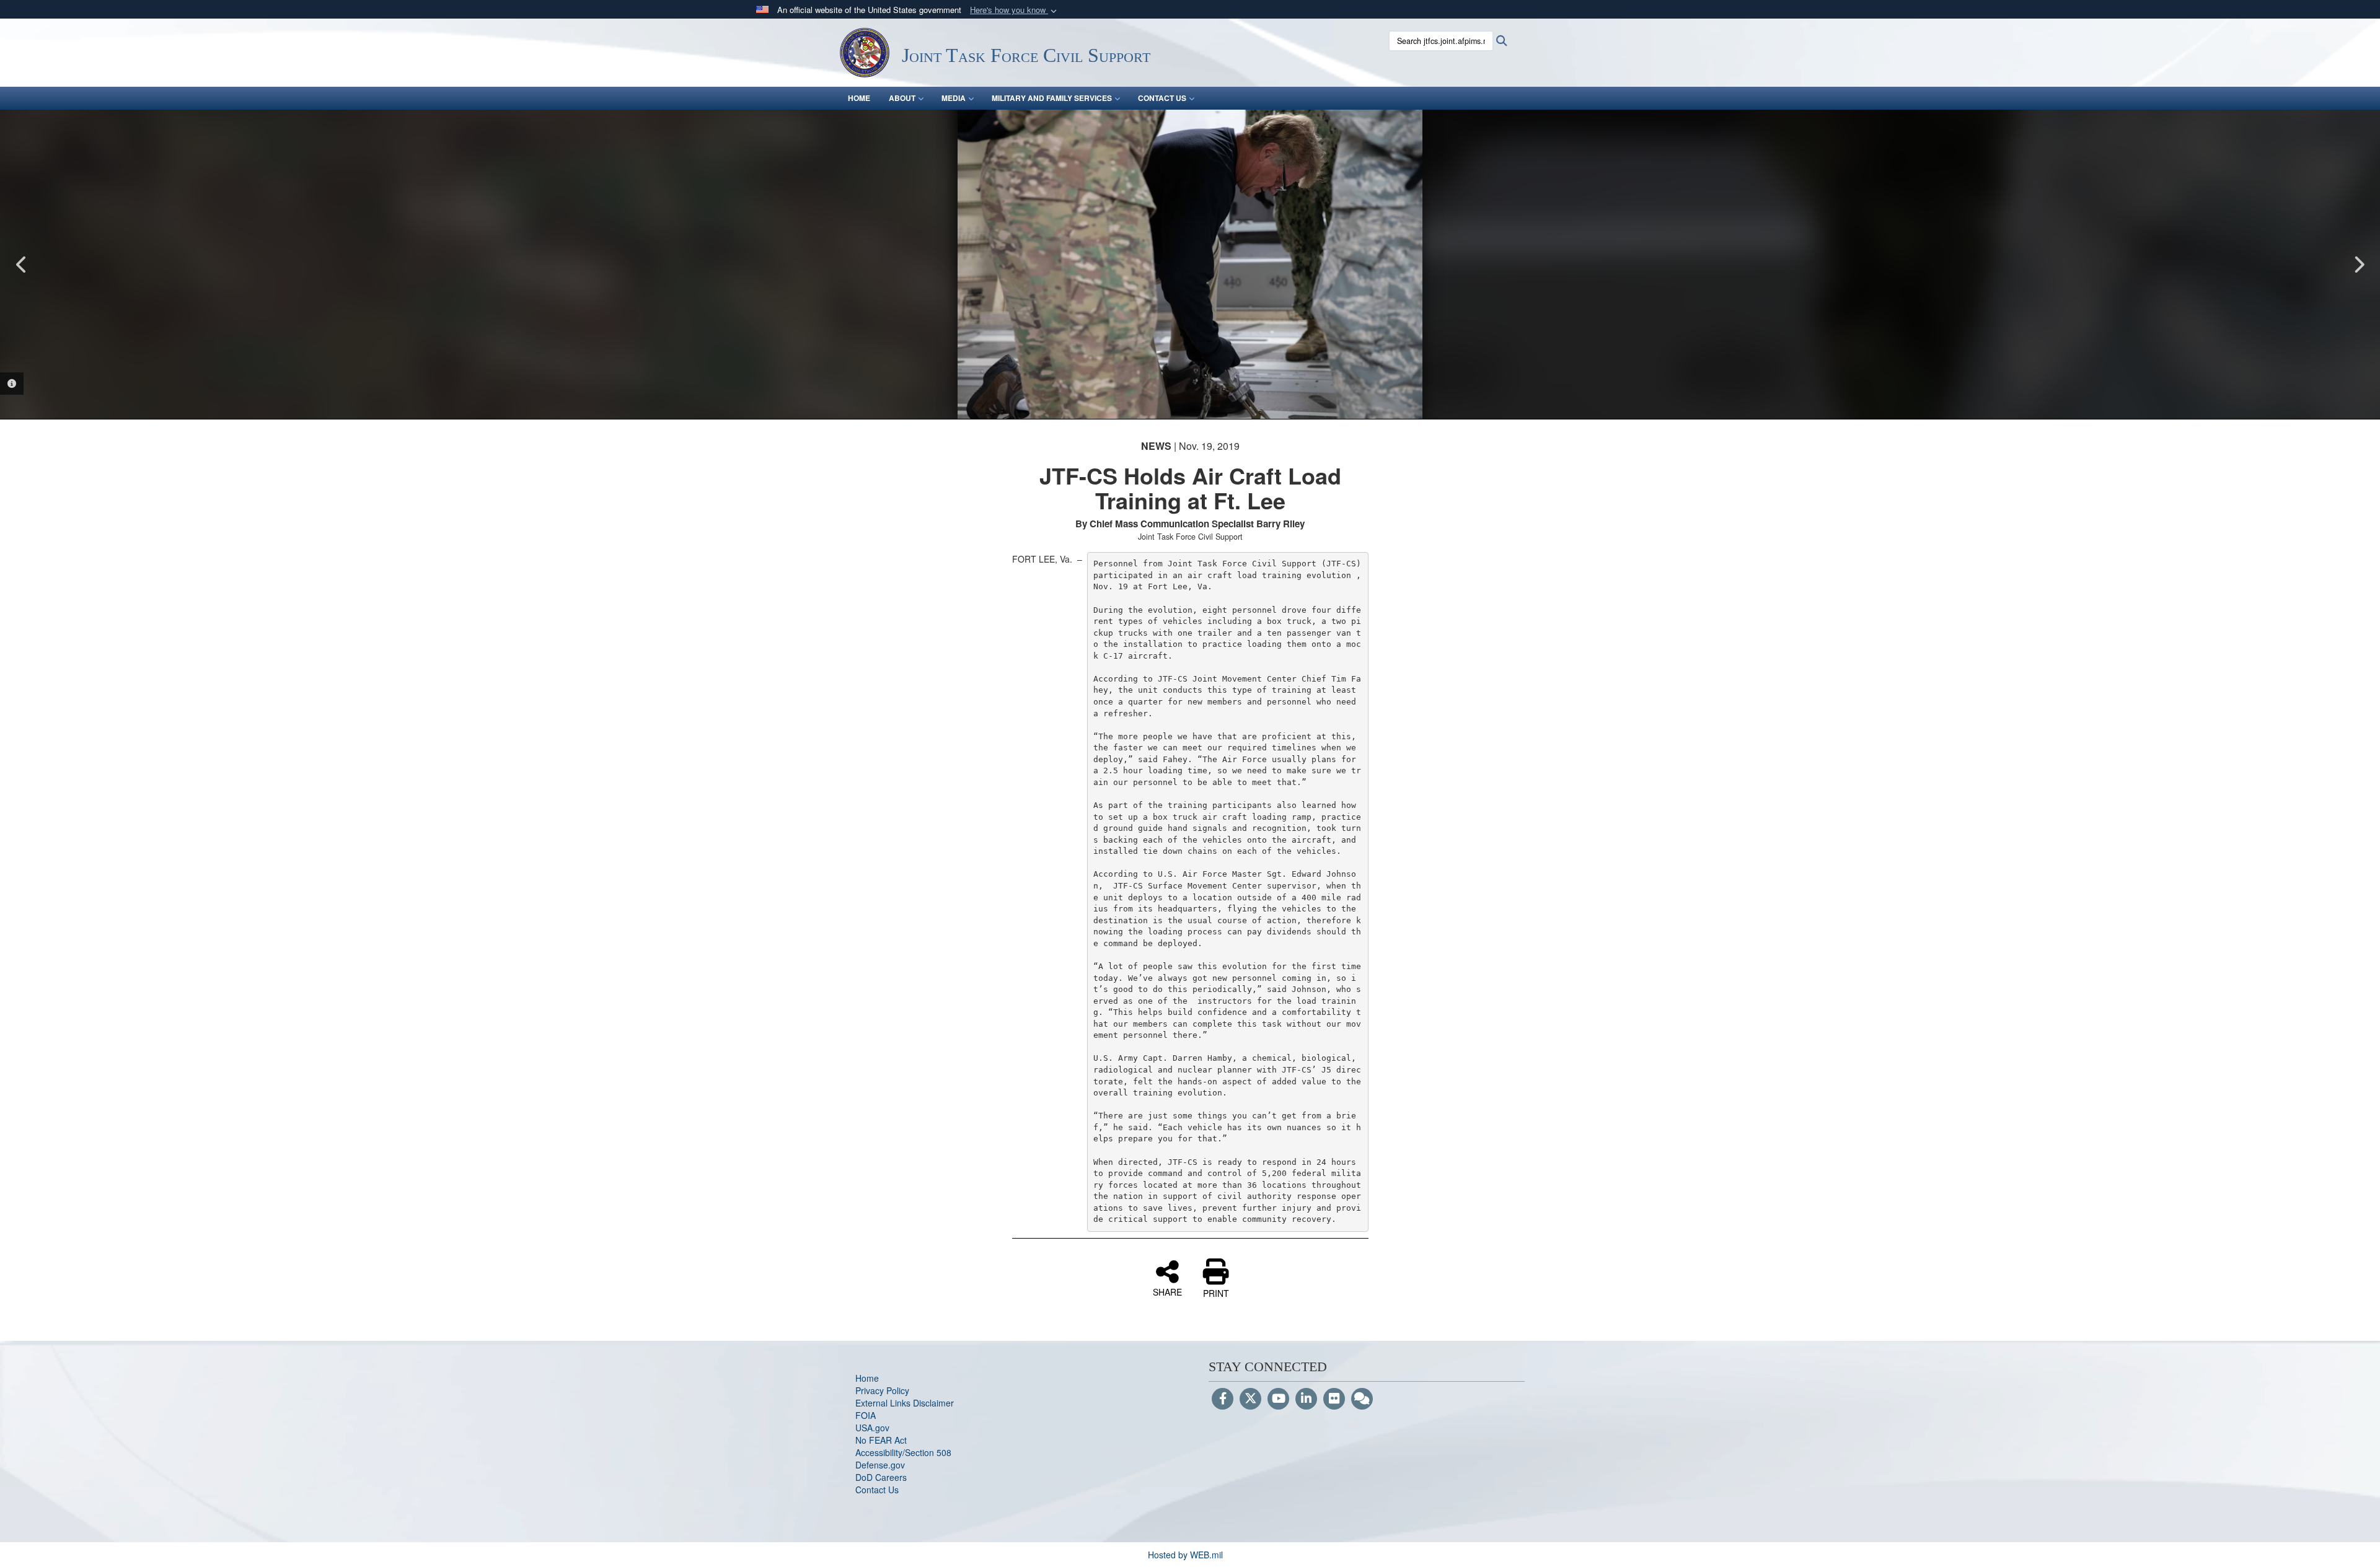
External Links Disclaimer (905, 1403)
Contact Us (877, 1490)
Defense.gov (880, 1465)
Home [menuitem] (859, 98)
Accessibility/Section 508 (903, 1452)
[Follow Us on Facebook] (1223, 1399)
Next (2358, 265)
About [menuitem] (902, 98)
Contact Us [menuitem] (1162, 98)
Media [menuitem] (954, 98)
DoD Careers (881, 1477)
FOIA (866, 1415)
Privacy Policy (882, 1390)
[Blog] (1362, 1399)
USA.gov (872, 1428)
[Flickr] (1334, 1399)
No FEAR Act (881, 1440)
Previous (22, 265)
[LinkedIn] (1306, 1399)
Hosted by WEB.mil (1185, 1555)
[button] (1015, 10)
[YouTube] (1278, 1399)
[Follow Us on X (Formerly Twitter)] (1250, 1399)
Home (867, 1378)
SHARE (1167, 1291)
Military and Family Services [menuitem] (1052, 98)
